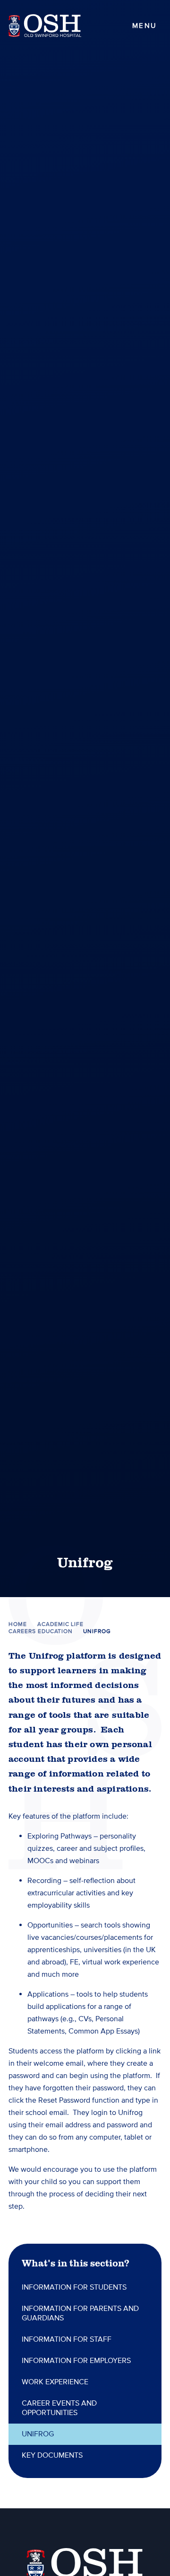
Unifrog (97, 1631)
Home (18, 1624)
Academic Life (60, 1624)
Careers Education (41, 1631)
